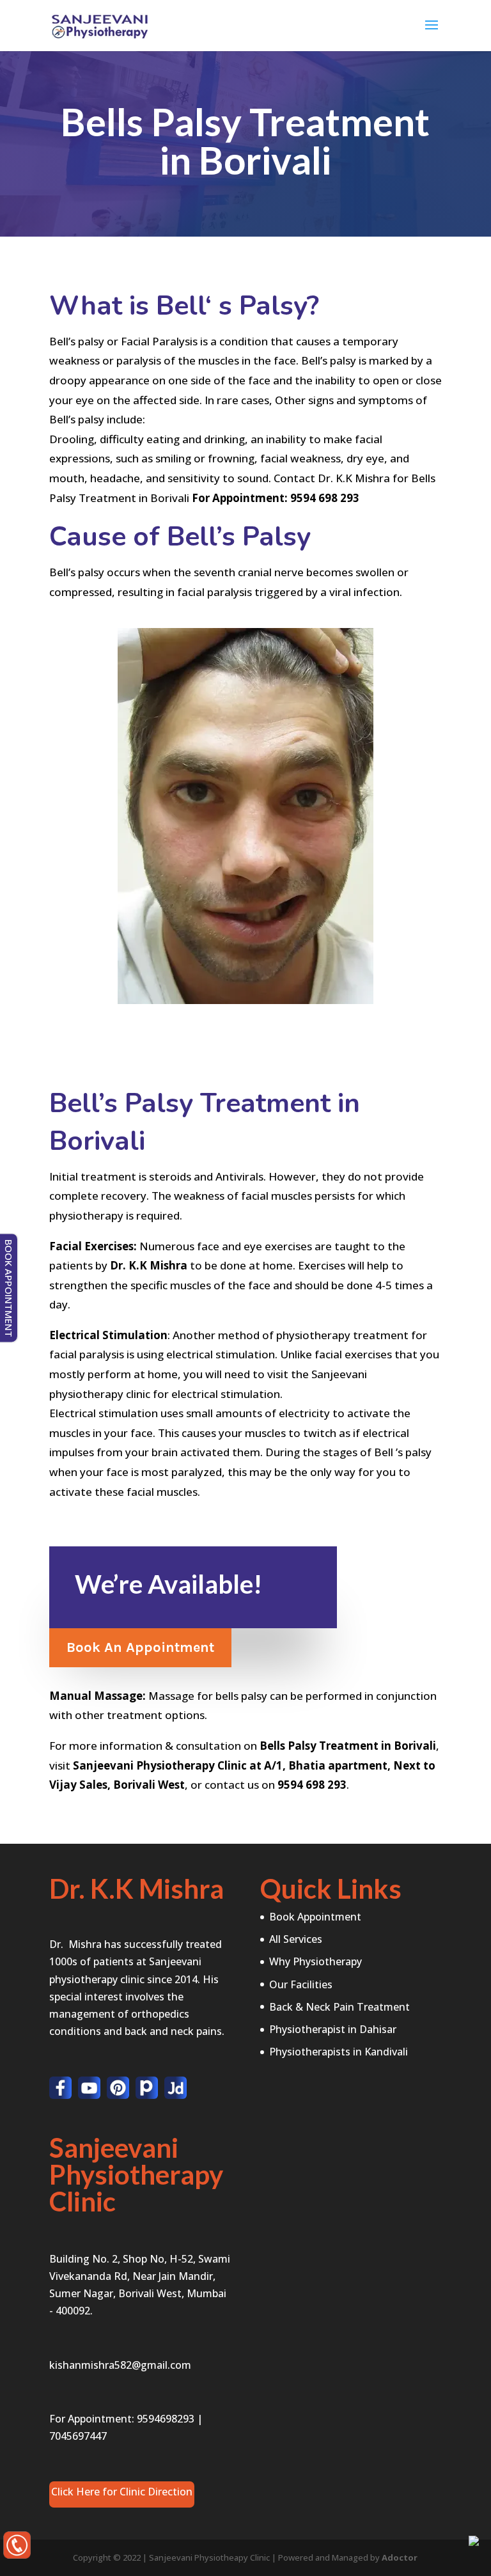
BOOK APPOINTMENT (9, 1288)
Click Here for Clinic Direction (122, 2492)
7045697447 (78, 2436)
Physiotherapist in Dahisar (333, 2029)
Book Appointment (315, 1917)
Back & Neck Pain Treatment (339, 2007)
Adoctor (400, 2557)
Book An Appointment (140, 1647)
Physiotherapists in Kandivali (339, 2052)
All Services (296, 1939)
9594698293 (166, 2419)
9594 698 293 (325, 498)
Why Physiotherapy (316, 1961)
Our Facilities (301, 1984)
